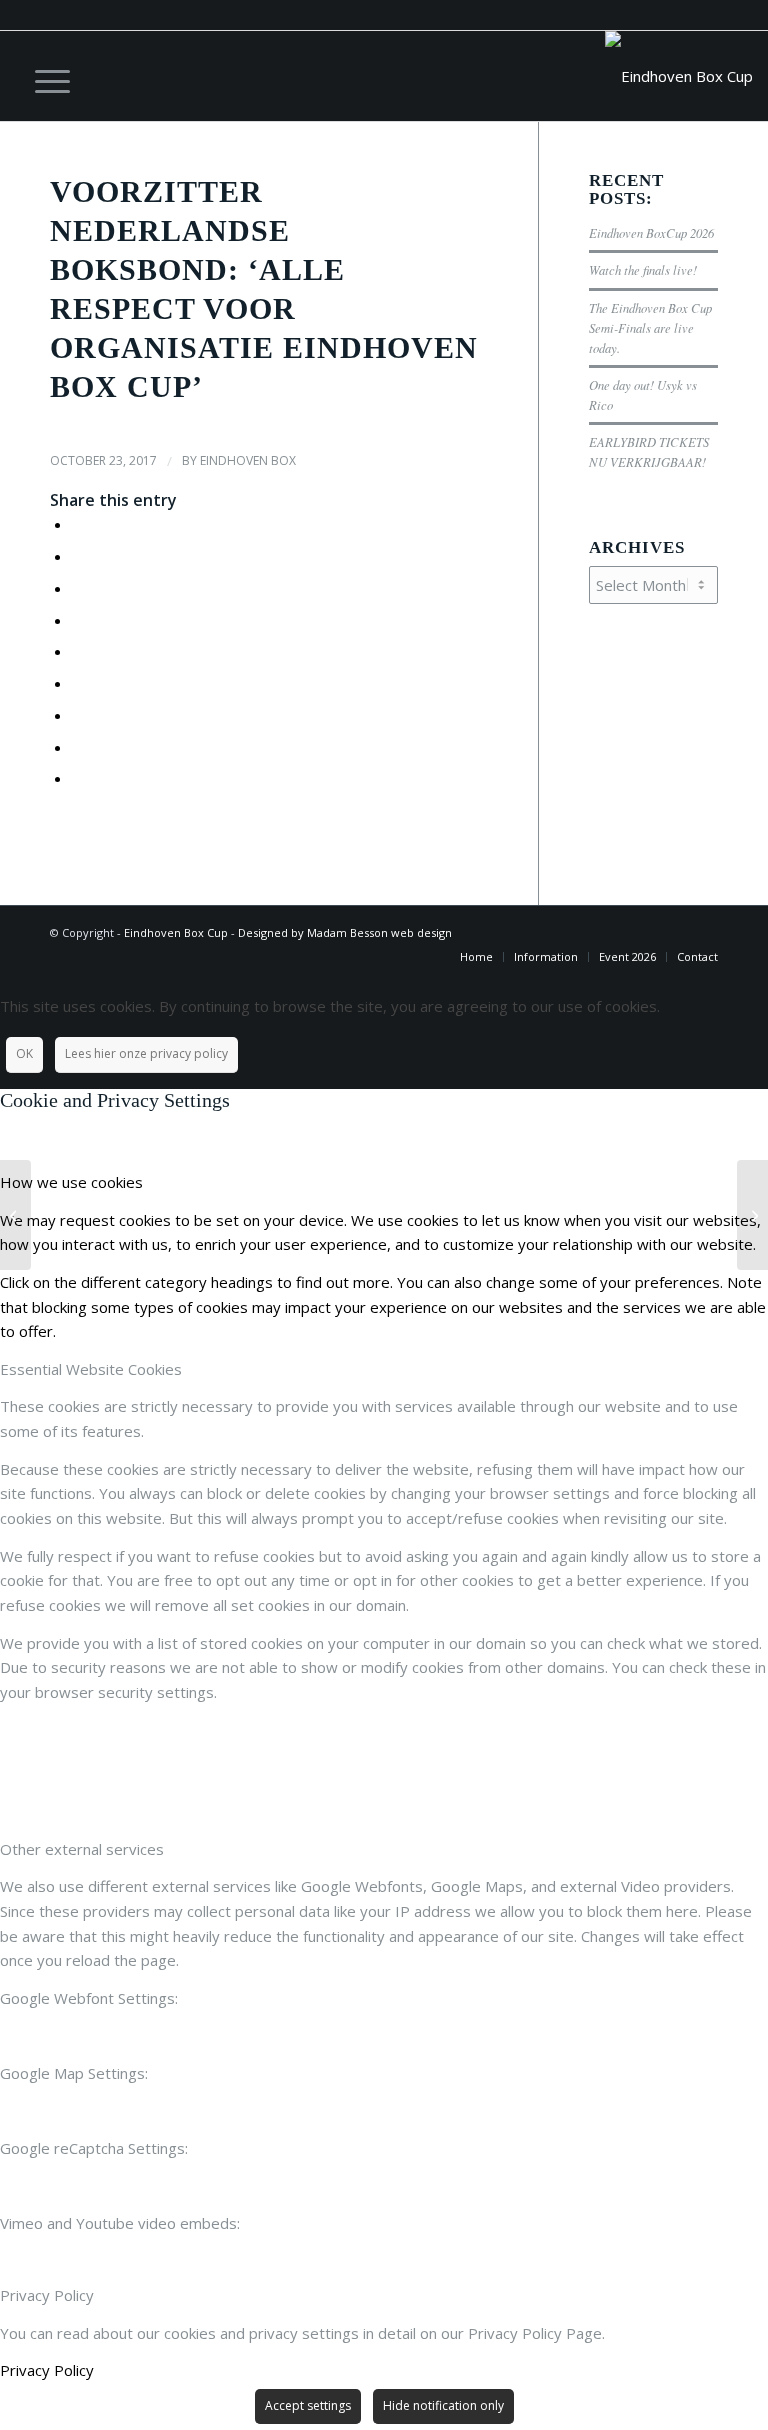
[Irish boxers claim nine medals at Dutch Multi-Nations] (15, 1215)
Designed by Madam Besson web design (345, 932)
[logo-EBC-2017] (679, 76)
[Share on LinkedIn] (78, 651)
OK (24, 1053)
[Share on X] (78, 556)
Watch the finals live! (643, 269)
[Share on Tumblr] (78, 683)
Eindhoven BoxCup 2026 (651, 232)
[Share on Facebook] (78, 524)
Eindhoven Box (248, 460)
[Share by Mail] (78, 778)
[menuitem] (42, 76)
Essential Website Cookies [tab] (91, 1369)
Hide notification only (443, 2405)
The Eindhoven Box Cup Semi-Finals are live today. (650, 327)
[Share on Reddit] (78, 747)
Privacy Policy (47, 2370)
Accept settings (308, 2405)
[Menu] (42, 76)
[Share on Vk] (78, 715)
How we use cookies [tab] (71, 1182)
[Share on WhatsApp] (78, 588)
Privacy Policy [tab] (47, 2295)
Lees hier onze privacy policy (146, 1053)
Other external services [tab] (82, 1849)
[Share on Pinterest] (78, 620)
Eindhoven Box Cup (176, 932)
